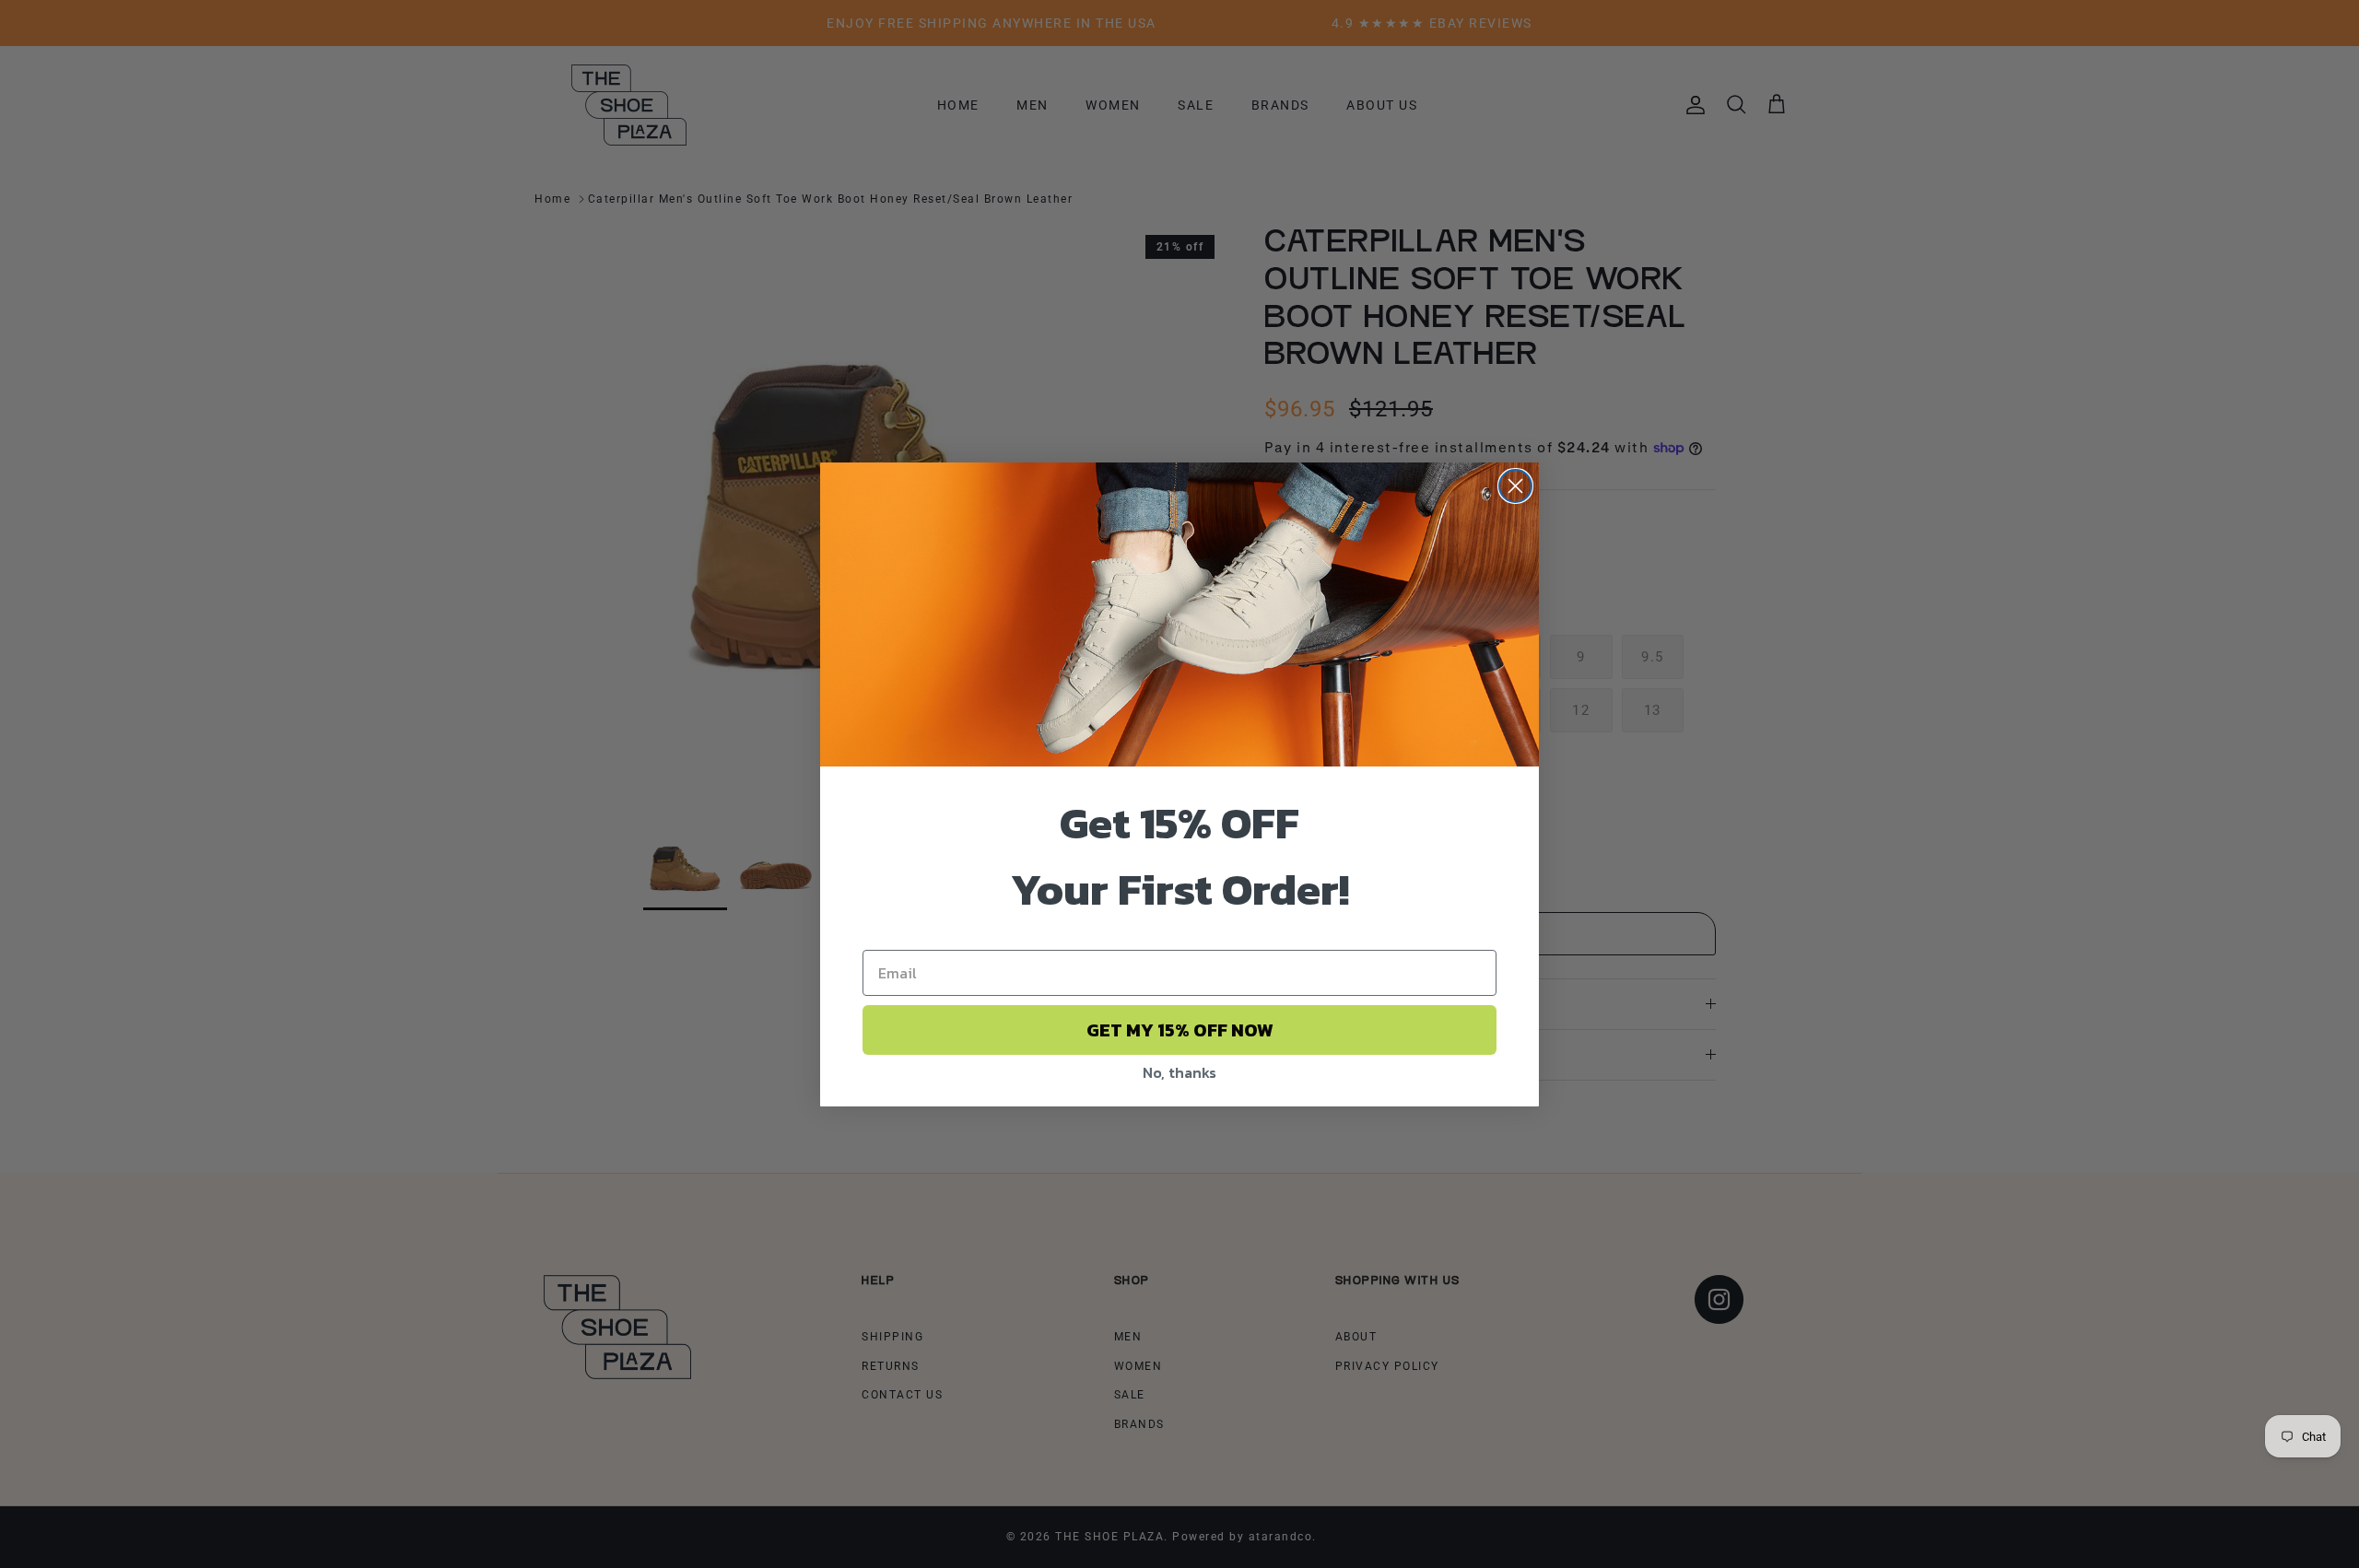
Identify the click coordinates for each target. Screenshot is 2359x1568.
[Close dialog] (1515, 486)
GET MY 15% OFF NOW (1180, 1030)
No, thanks (1179, 1072)
